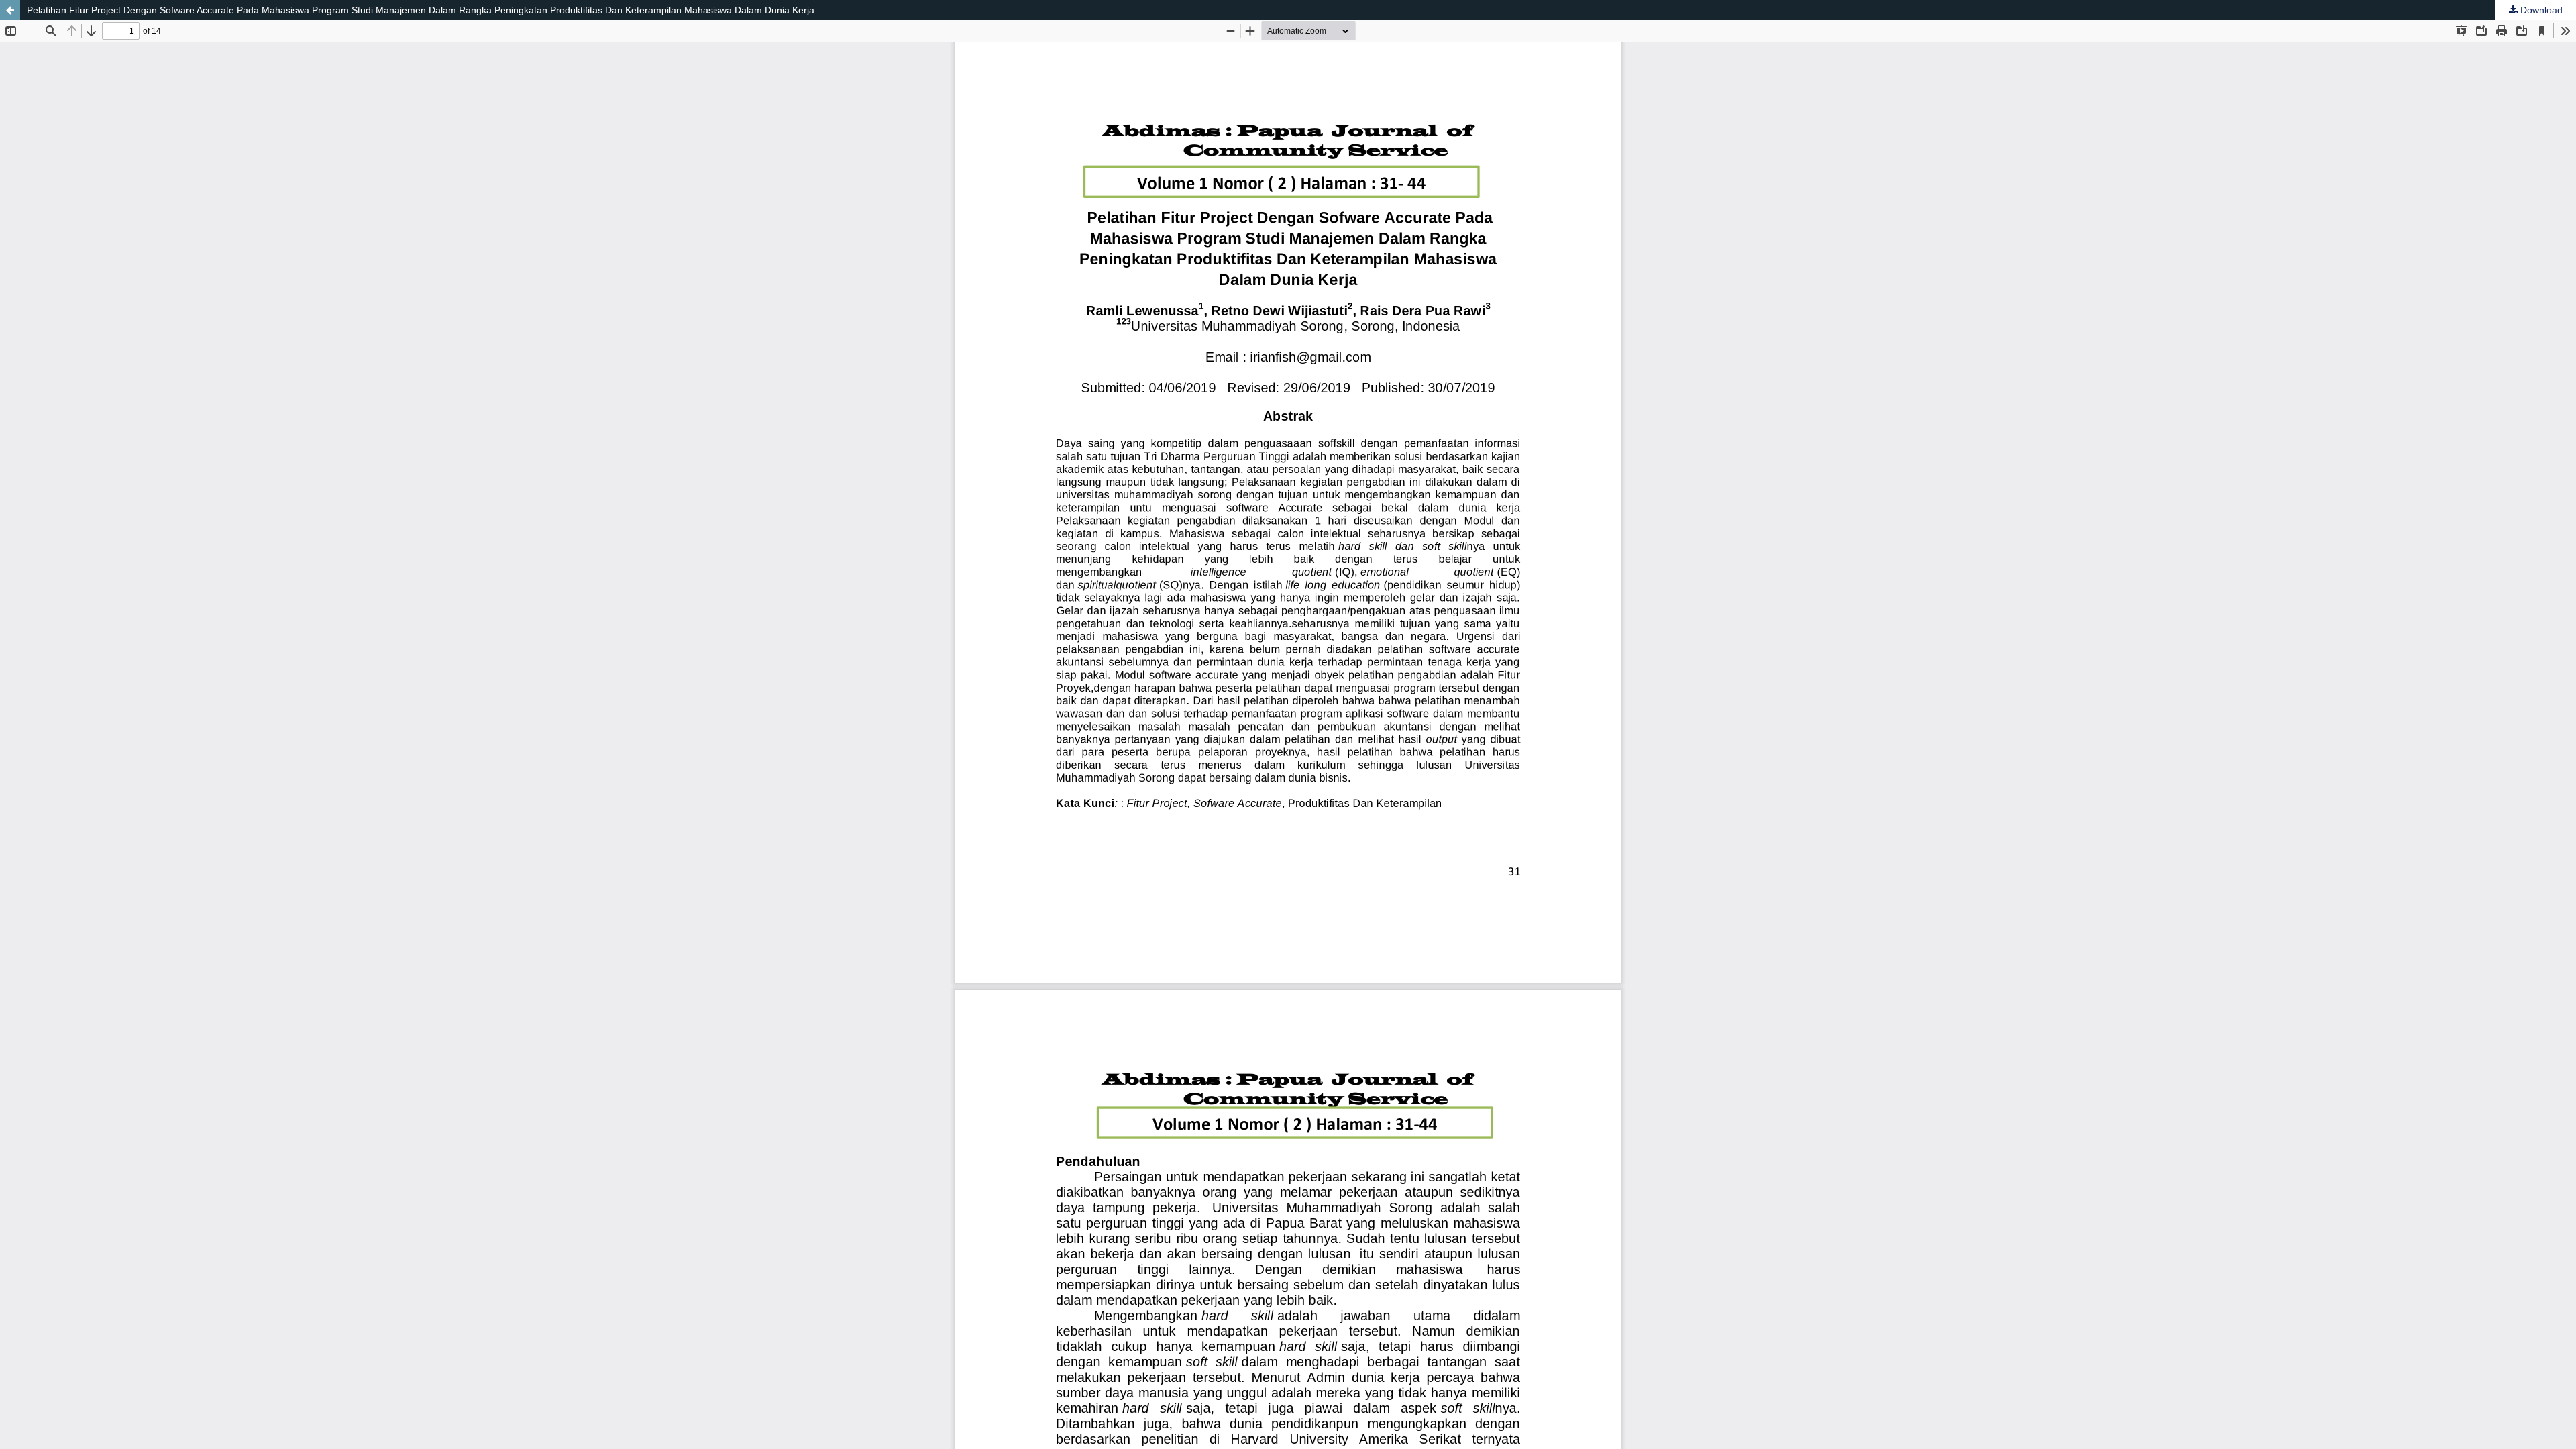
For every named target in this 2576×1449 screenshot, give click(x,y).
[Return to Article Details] (10, 10)
